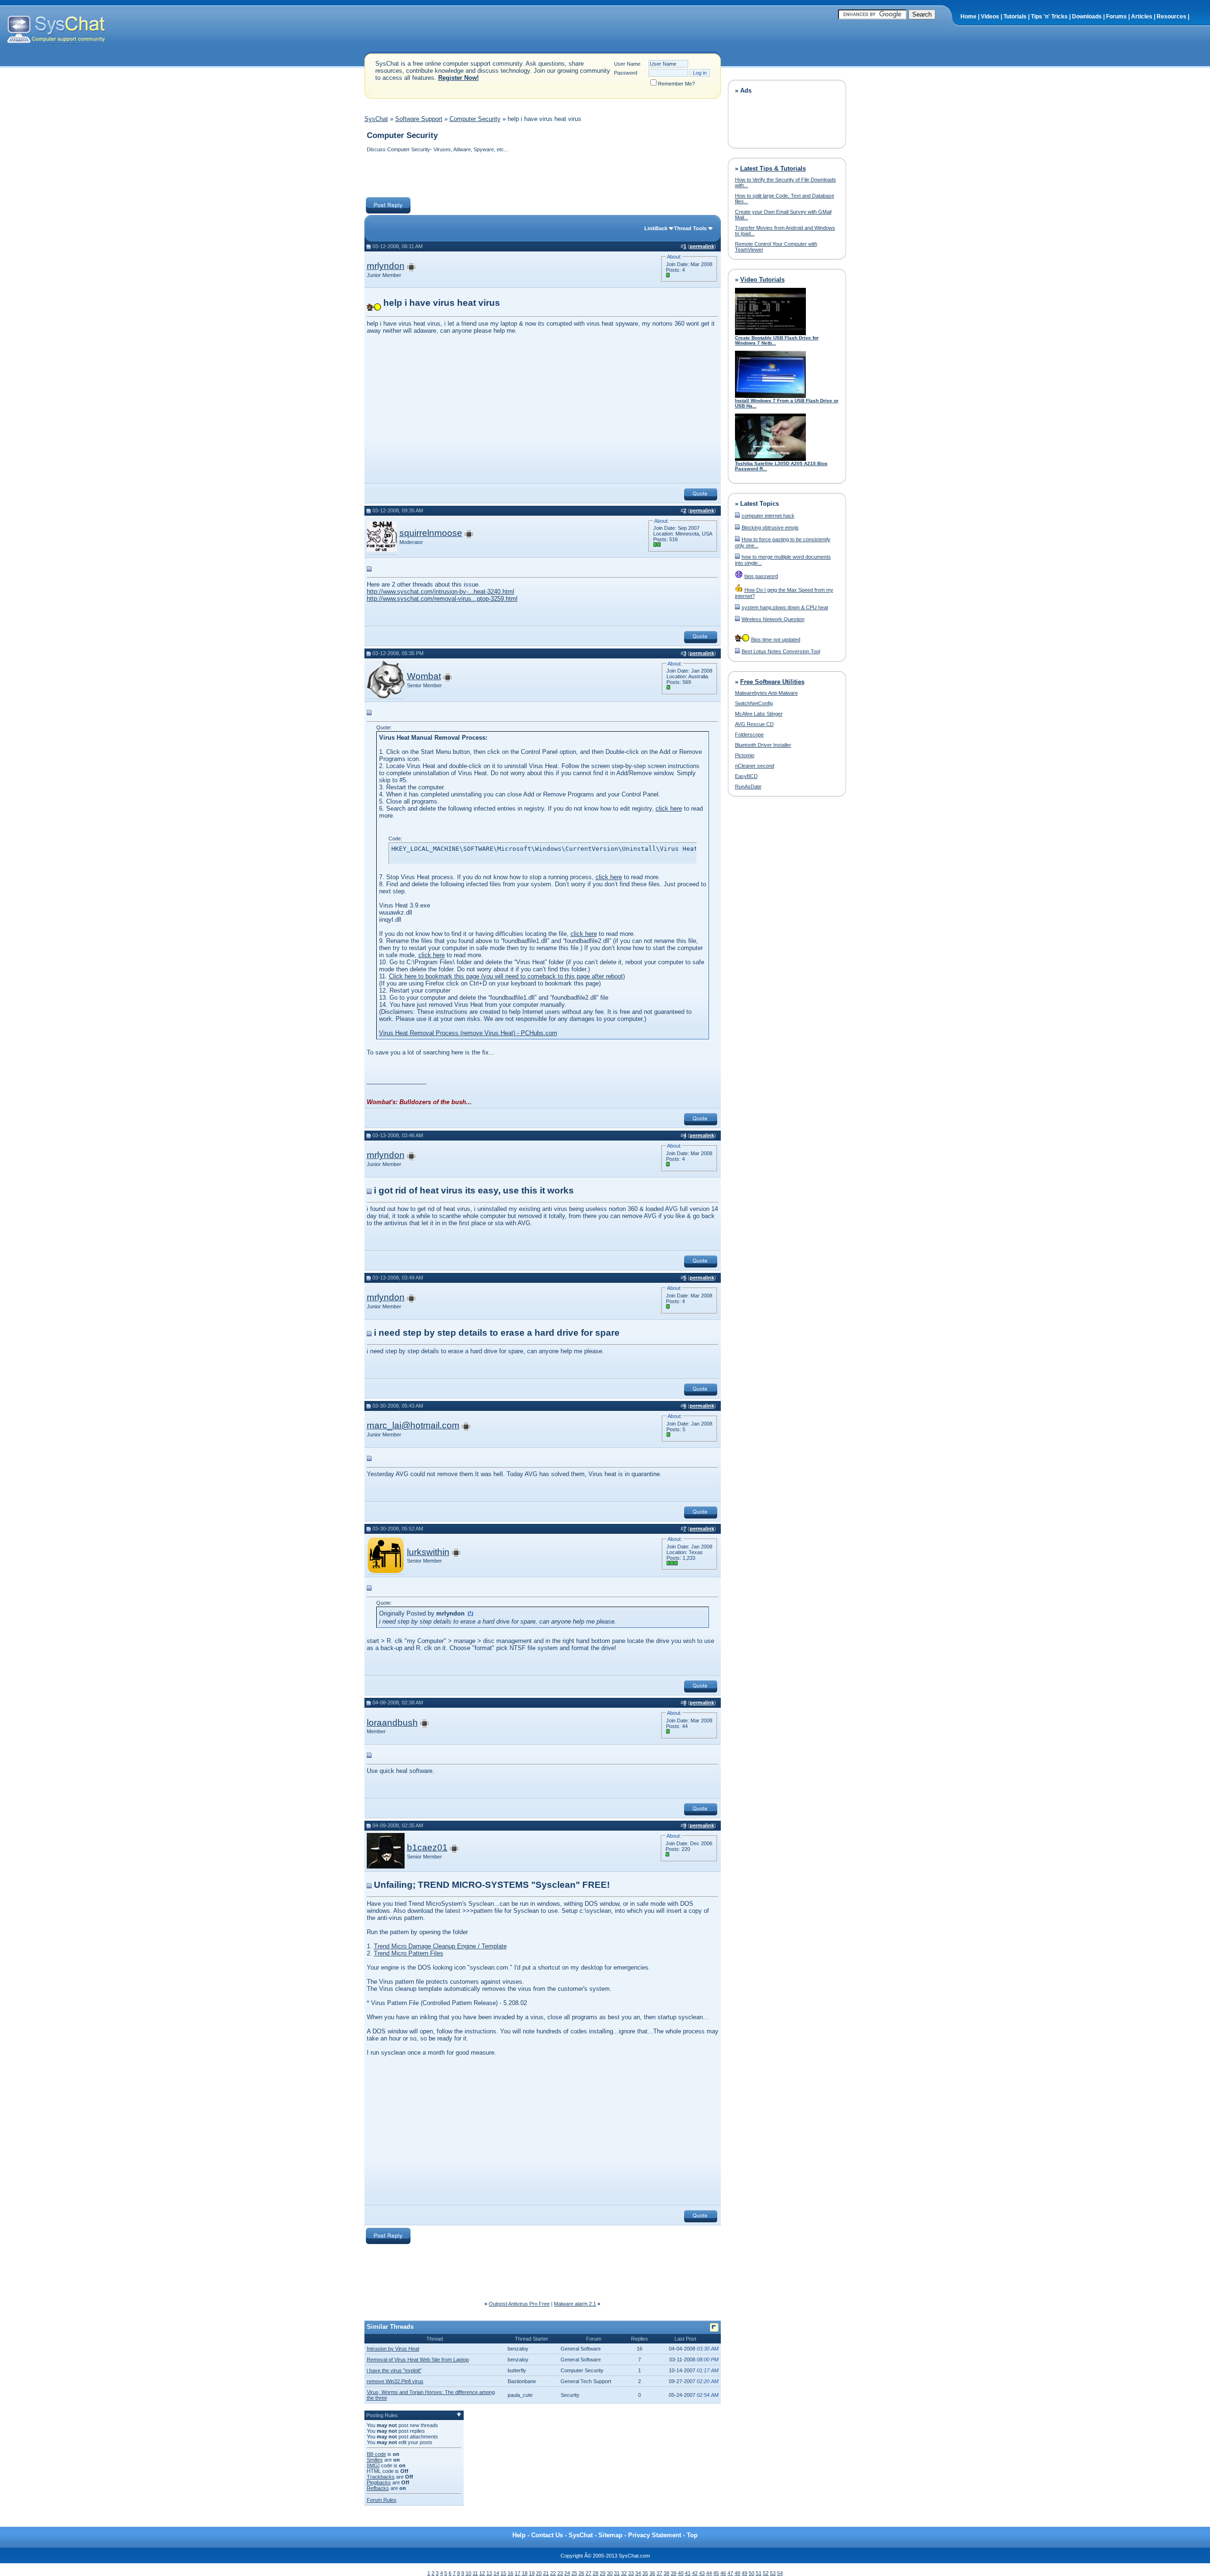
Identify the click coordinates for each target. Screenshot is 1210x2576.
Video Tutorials (762, 280)
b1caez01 (427, 1847)
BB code (376, 2454)
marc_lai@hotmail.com (413, 1425)
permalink (702, 246)
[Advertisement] (536, 176)
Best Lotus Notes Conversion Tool (781, 651)
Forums (1116, 17)
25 (574, 2573)
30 (610, 2573)
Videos (990, 17)
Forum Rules (382, 2500)
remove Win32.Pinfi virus (395, 2381)
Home (968, 17)
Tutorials (1015, 17)
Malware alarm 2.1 (575, 2304)
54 (780, 2573)
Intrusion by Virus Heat (393, 2349)
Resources (1171, 17)
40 (681, 2573)
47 (730, 2573)
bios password (761, 576)
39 (674, 2573)
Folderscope (749, 735)
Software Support (419, 119)
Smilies (375, 2460)
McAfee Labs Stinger (759, 714)
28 (596, 2573)
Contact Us (547, 2535)
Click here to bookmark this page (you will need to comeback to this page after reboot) (507, 976)
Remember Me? (676, 84)
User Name (627, 64)
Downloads (1087, 17)
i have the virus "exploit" (394, 2370)
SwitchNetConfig (754, 703)
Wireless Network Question (773, 619)
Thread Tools (690, 228)
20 (539, 2573)
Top (692, 2535)
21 (546, 2573)
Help (519, 2535)
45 (716, 2573)
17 (518, 2573)
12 (482, 2573)
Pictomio (745, 755)
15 (503, 2573)
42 (695, 2573)
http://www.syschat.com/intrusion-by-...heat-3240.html (441, 592)
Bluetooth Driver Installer (763, 745)
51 (759, 2573)
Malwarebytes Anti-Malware (766, 693)
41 (688, 2573)
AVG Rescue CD (754, 724)
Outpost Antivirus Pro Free (519, 2304)
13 (489, 2573)
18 (525, 2573)
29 (603, 2573)
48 (737, 2573)
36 (652, 2573)
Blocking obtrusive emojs (770, 527)
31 (617, 2573)
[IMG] (373, 2465)
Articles (1142, 17)
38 (666, 2573)
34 (638, 2573)
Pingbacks (379, 2482)
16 (510, 2573)
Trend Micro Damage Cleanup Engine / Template (440, 1946)
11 (475, 2573)
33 (631, 2573)
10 (468, 2573)
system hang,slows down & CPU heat (785, 607)
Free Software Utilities (772, 682)
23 (560, 2573)
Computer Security (475, 119)
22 (553, 2573)
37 (659, 2573)
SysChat (376, 119)
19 (532, 2573)
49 (744, 2573)
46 (723, 2573)
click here (669, 808)
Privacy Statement (655, 2535)
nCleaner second (755, 766)
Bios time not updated (776, 640)
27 (588, 2573)
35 (645, 2573)
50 (752, 2573)
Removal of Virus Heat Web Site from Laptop (418, 2360)
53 (773, 2573)
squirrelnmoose (431, 533)
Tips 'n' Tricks (1049, 17)
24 (567, 2573)
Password (626, 73)
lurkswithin (428, 1552)
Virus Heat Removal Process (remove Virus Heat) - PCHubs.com (468, 1033)
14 (496, 2573)
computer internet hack (768, 516)
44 (709, 2573)
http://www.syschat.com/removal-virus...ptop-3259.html (442, 599)
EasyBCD (746, 776)
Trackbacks (381, 2477)
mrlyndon (386, 266)
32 (624, 2573)
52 (766, 2573)
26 (581, 2573)
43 (702, 2573)
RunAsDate (748, 787)
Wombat (424, 676)
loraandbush (392, 1723)
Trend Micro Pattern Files (409, 1953)
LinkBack (656, 228)
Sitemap (610, 2535)
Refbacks (378, 2488)
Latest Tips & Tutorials (773, 169)
